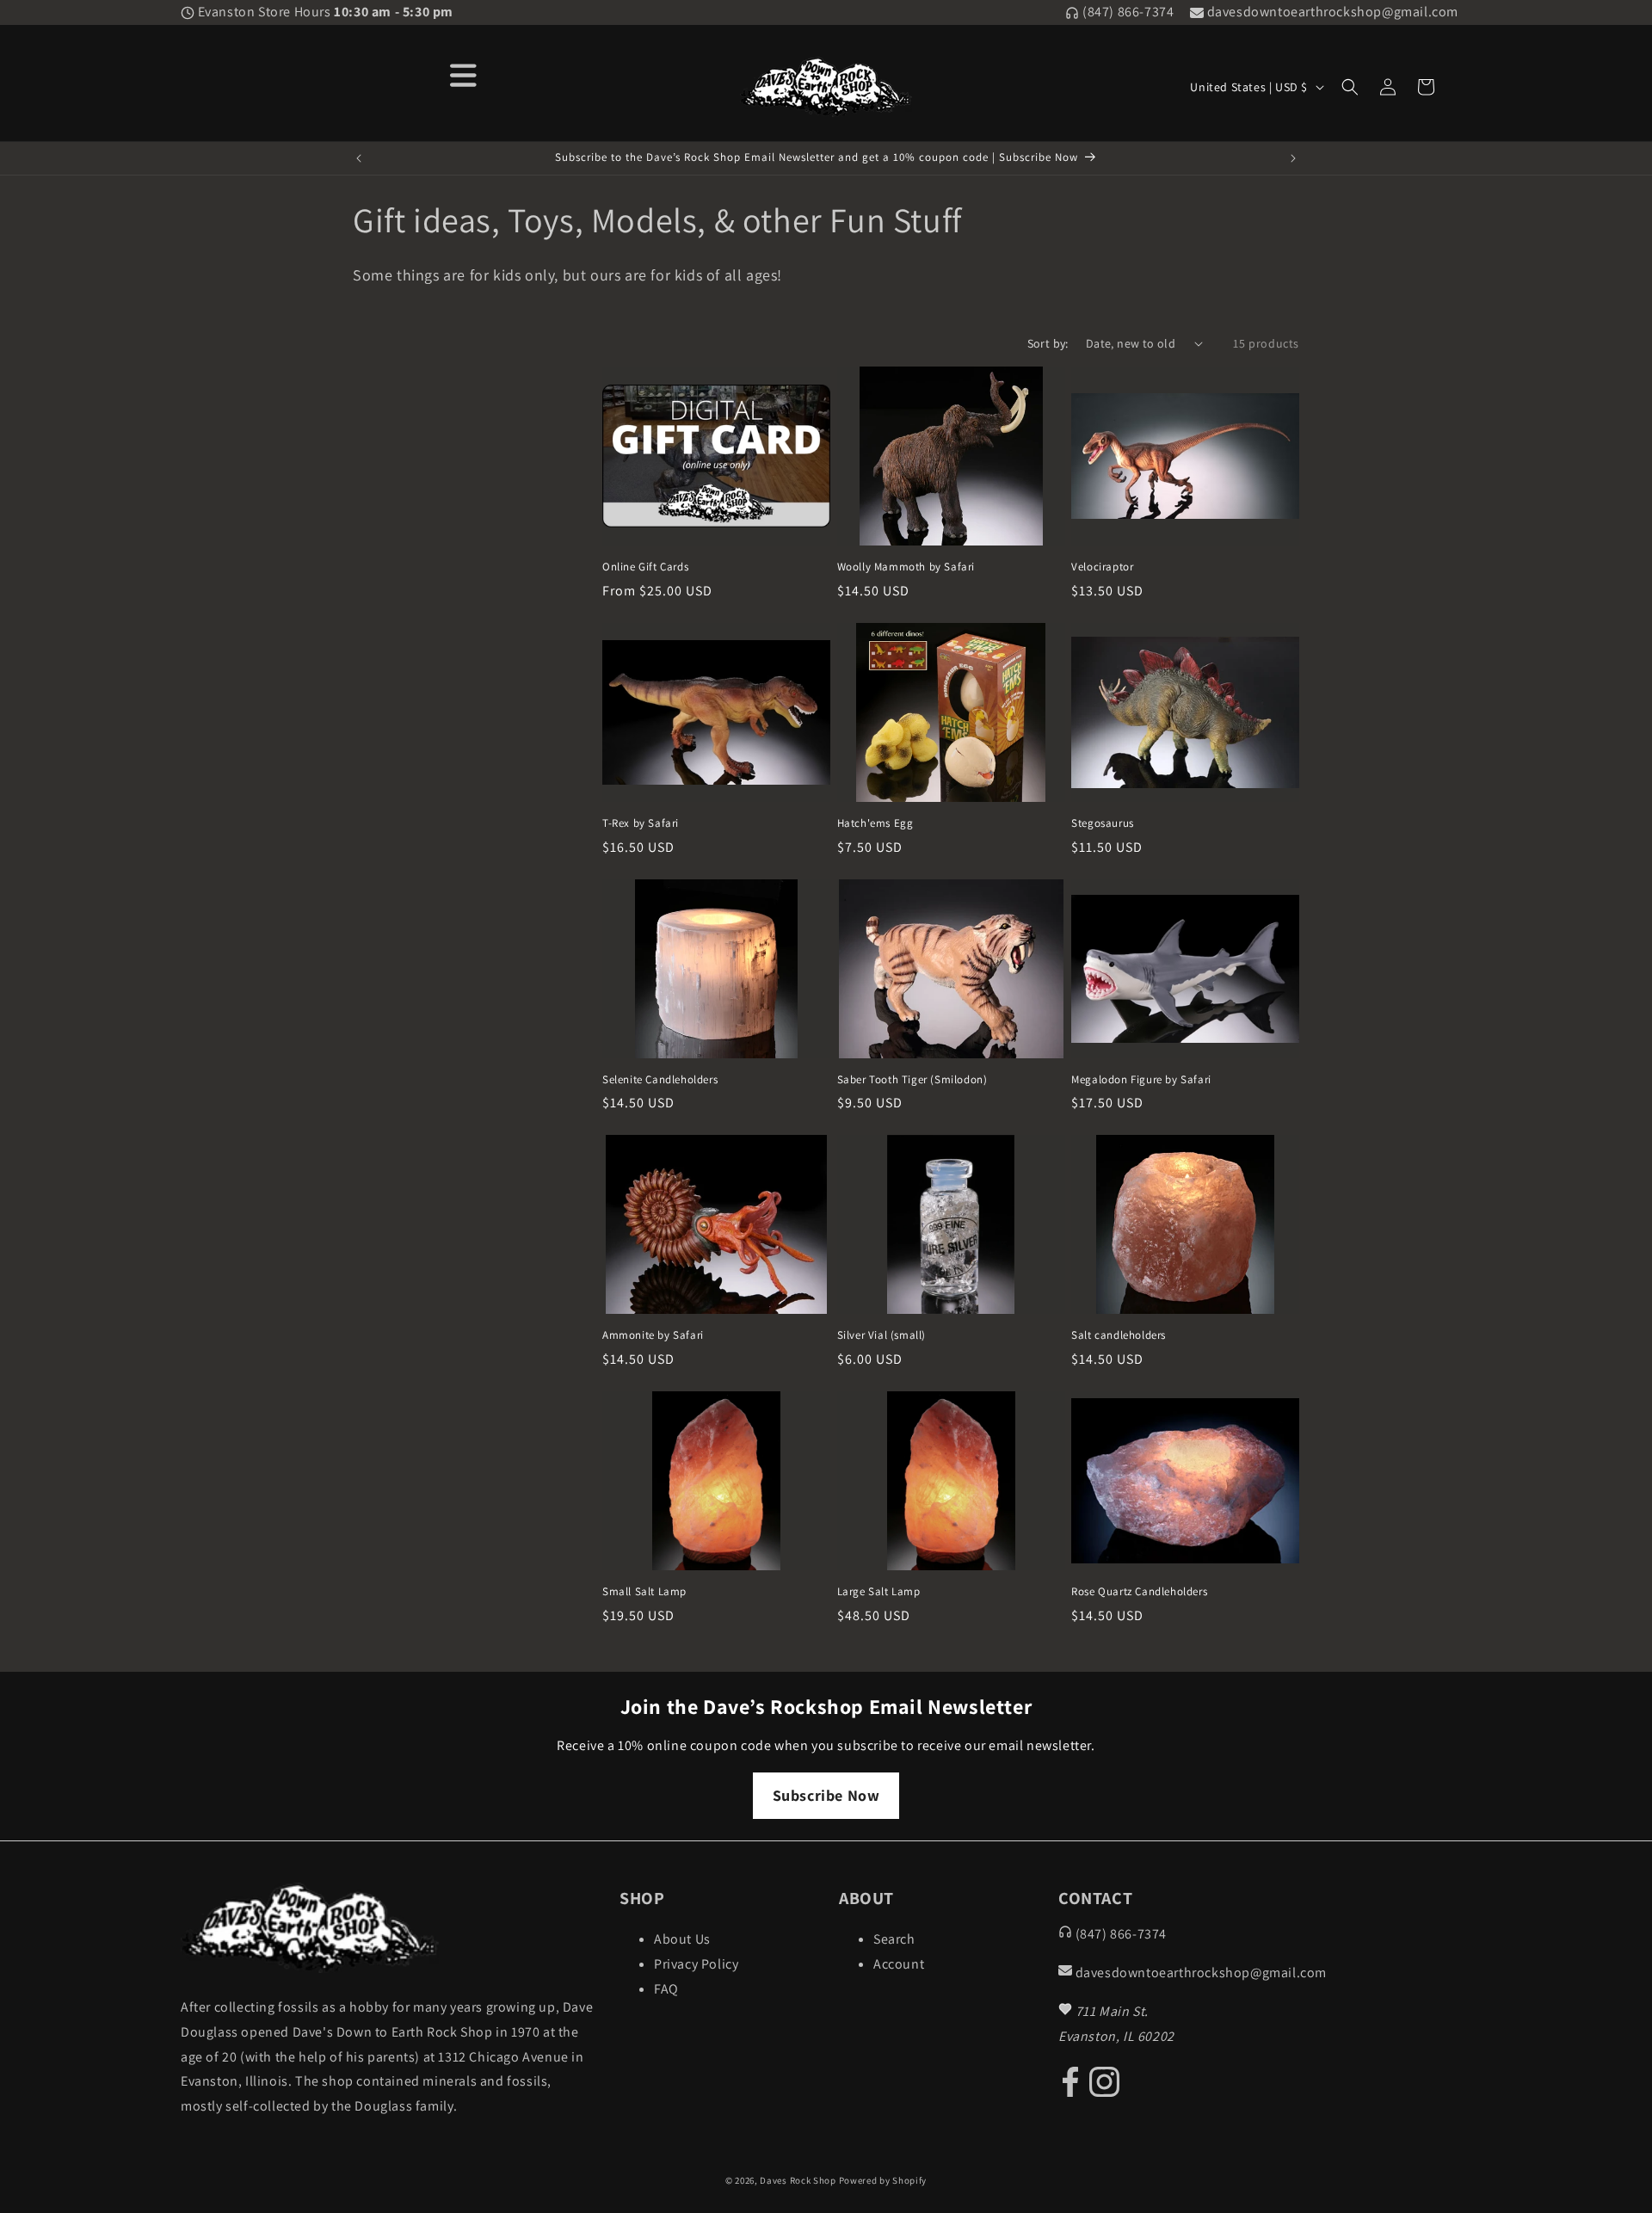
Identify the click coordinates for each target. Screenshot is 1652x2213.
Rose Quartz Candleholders (1139, 1592)
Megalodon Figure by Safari (1141, 1080)
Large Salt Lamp (879, 1592)
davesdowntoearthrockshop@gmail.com (1331, 12)
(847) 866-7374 (1126, 12)
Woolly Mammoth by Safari (906, 567)
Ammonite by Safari (653, 1335)
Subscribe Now (826, 1795)
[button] (1350, 87)
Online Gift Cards (645, 567)
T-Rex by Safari (641, 823)
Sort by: (1048, 343)
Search (894, 1939)
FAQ (666, 1989)
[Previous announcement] (359, 158)
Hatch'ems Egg (875, 823)
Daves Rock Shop (798, 2180)
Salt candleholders (1119, 1335)
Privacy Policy (696, 1964)
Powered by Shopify (883, 2180)
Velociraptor (1102, 567)
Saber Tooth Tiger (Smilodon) (912, 1080)
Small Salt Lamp (644, 1592)
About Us (682, 1939)
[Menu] (464, 74)
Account (899, 1964)
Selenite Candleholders (660, 1080)
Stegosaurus (1103, 823)
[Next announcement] (1293, 158)
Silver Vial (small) (881, 1335)
